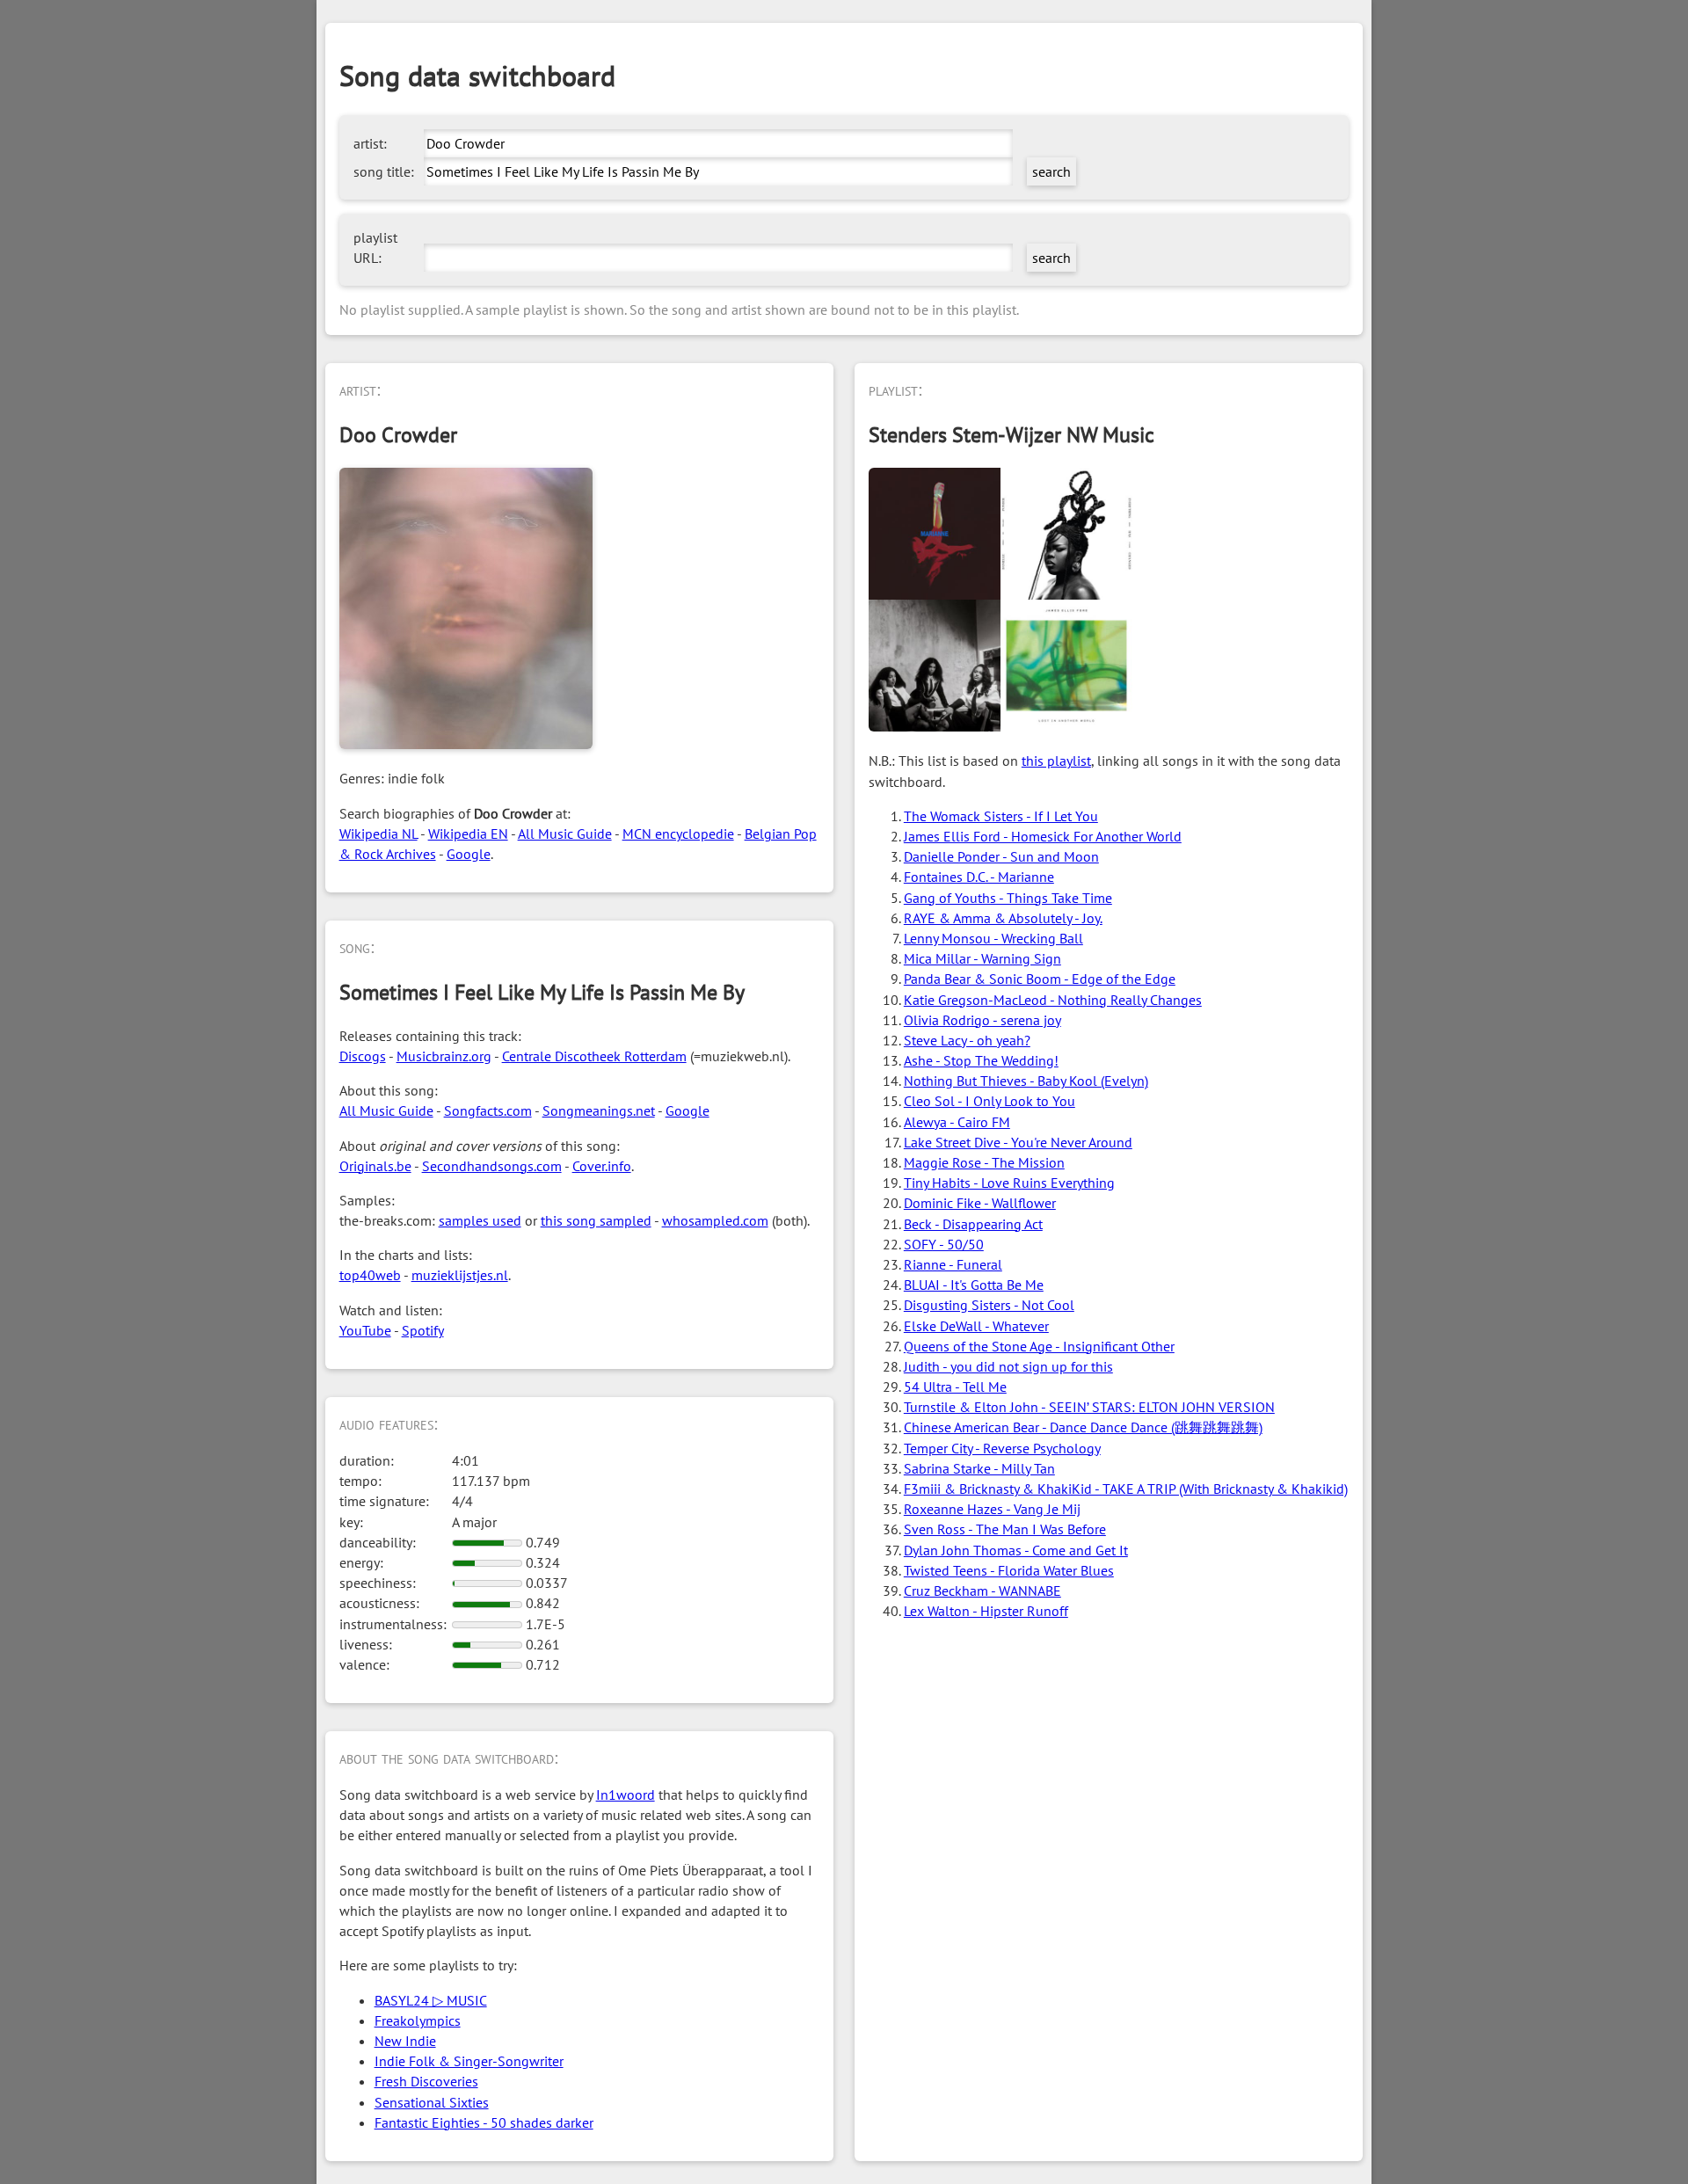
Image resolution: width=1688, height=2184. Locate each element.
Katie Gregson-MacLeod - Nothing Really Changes (1053, 1000)
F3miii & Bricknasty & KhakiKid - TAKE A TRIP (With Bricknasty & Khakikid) (1126, 1489)
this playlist (1056, 761)
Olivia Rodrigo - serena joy (982, 1020)
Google (469, 854)
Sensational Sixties (432, 2102)
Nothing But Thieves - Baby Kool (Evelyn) (1026, 1081)
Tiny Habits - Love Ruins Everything (1009, 1183)
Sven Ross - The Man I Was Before (1005, 1529)
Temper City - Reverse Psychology (1002, 1448)
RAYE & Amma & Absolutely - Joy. (1003, 918)
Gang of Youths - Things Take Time (1008, 898)
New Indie (405, 2041)
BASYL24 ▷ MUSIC (431, 2000)
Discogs (363, 1056)
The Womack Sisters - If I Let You (1001, 816)
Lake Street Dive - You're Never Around (1018, 1142)
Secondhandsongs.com (492, 1166)
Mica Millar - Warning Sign (982, 958)
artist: (370, 143)
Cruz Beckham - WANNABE (982, 1591)
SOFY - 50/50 (944, 1244)
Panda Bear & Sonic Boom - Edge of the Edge (1040, 979)
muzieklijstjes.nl (460, 1275)
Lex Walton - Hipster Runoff (986, 1611)
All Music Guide (565, 834)
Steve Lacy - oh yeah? (967, 1040)
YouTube (365, 1330)
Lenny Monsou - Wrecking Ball (993, 938)
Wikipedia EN (468, 834)
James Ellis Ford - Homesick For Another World (1043, 836)
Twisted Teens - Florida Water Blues (1009, 1570)
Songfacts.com (488, 1110)
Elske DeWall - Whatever (976, 1326)
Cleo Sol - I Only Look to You (990, 1101)
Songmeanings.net (599, 1110)
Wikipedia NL (378, 834)
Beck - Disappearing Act (973, 1224)
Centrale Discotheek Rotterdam (594, 1056)
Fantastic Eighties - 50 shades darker (484, 2122)
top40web (370, 1275)
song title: (384, 171)
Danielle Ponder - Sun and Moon (1001, 856)
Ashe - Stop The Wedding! (981, 1060)
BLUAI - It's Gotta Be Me (974, 1285)
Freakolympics (418, 2020)
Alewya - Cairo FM (957, 1122)
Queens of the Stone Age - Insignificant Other (1039, 1346)
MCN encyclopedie (678, 834)
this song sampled (596, 1220)
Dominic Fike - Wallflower (980, 1203)
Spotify (423, 1330)
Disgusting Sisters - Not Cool (989, 1305)
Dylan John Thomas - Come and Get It (1016, 1550)
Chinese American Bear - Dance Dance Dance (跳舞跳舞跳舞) (1083, 1427)
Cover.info (602, 1166)
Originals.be (375, 1166)
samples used (480, 1220)
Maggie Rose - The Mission (984, 1162)
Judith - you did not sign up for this (1008, 1366)
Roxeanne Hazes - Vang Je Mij (992, 1509)
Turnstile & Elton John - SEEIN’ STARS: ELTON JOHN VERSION (1089, 1407)
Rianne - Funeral (953, 1264)
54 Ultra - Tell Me (955, 1387)
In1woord (626, 1795)
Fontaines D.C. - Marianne (979, 877)
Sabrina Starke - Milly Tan (979, 1468)
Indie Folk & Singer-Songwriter (469, 2061)
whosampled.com (715, 1220)
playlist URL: (375, 248)
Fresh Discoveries (426, 2081)
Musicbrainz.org (444, 1056)
